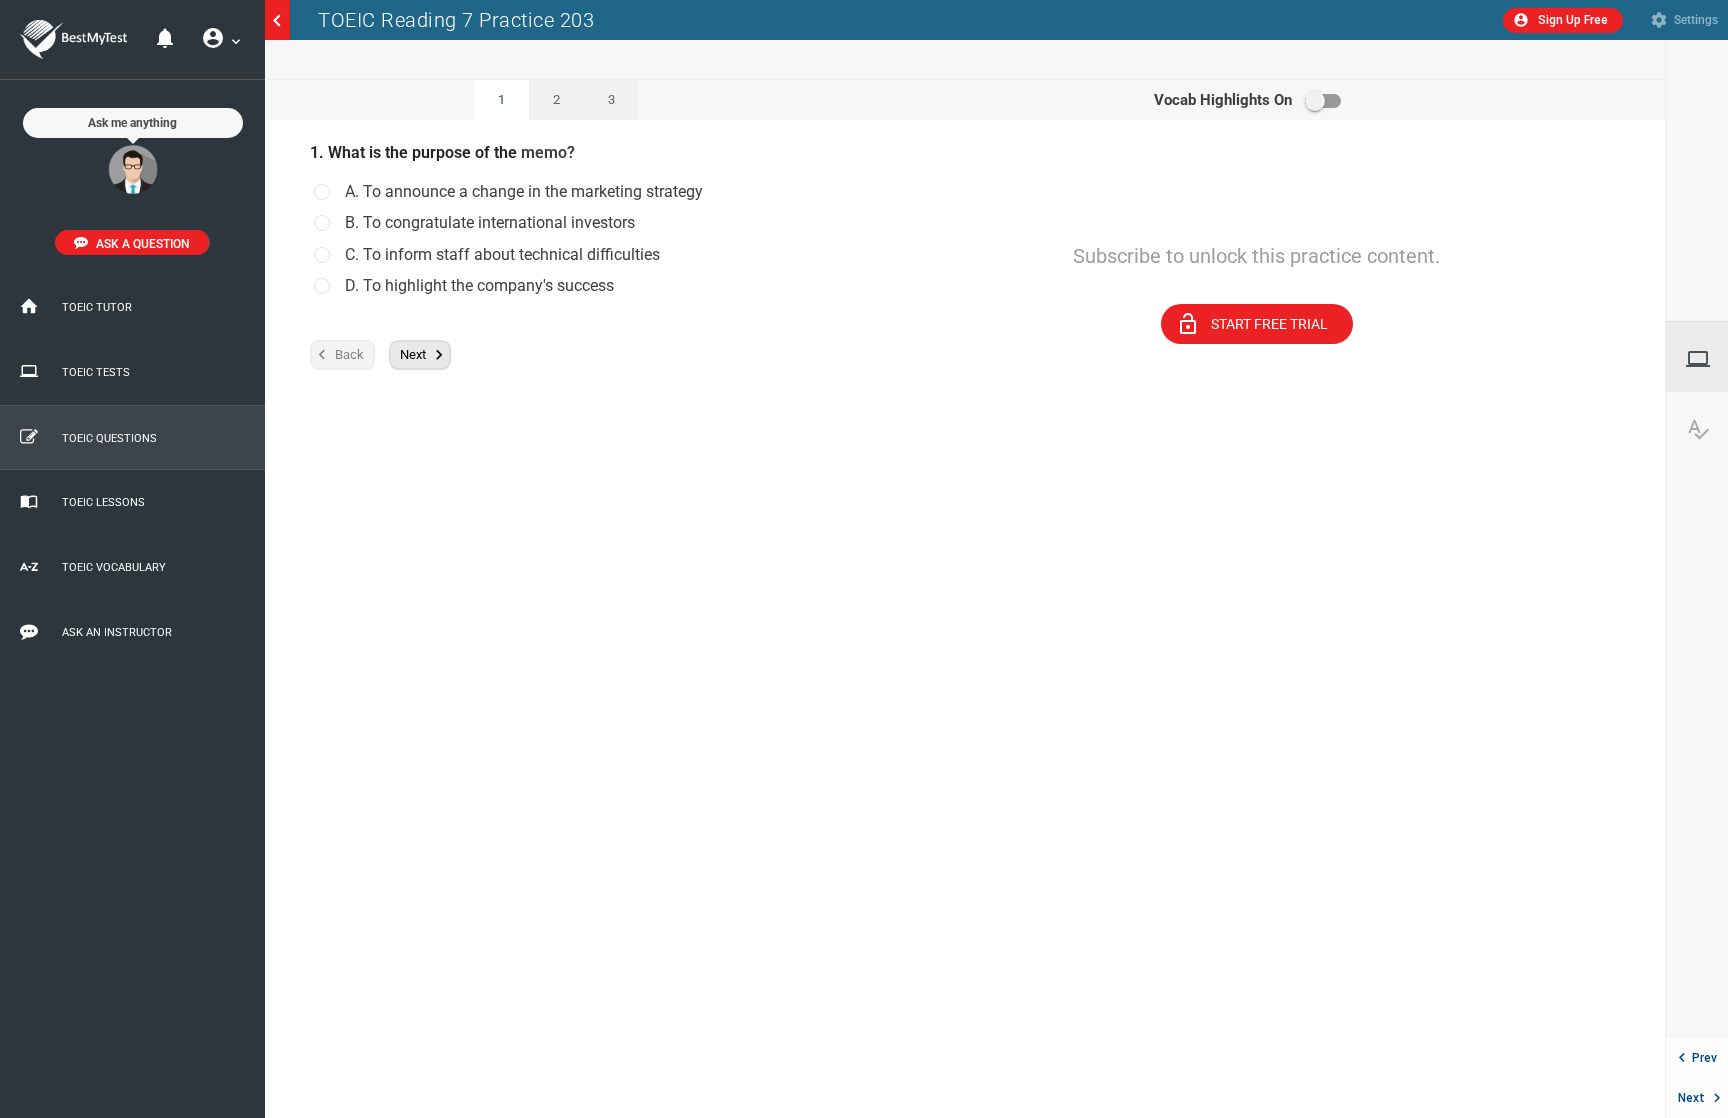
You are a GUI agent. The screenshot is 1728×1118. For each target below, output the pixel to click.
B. (490, 223)
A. (524, 192)
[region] (1256, 599)
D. (479, 286)
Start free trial (1252, 324)
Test (1707, 359)
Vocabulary (1707, 429)
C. (502, 255)
